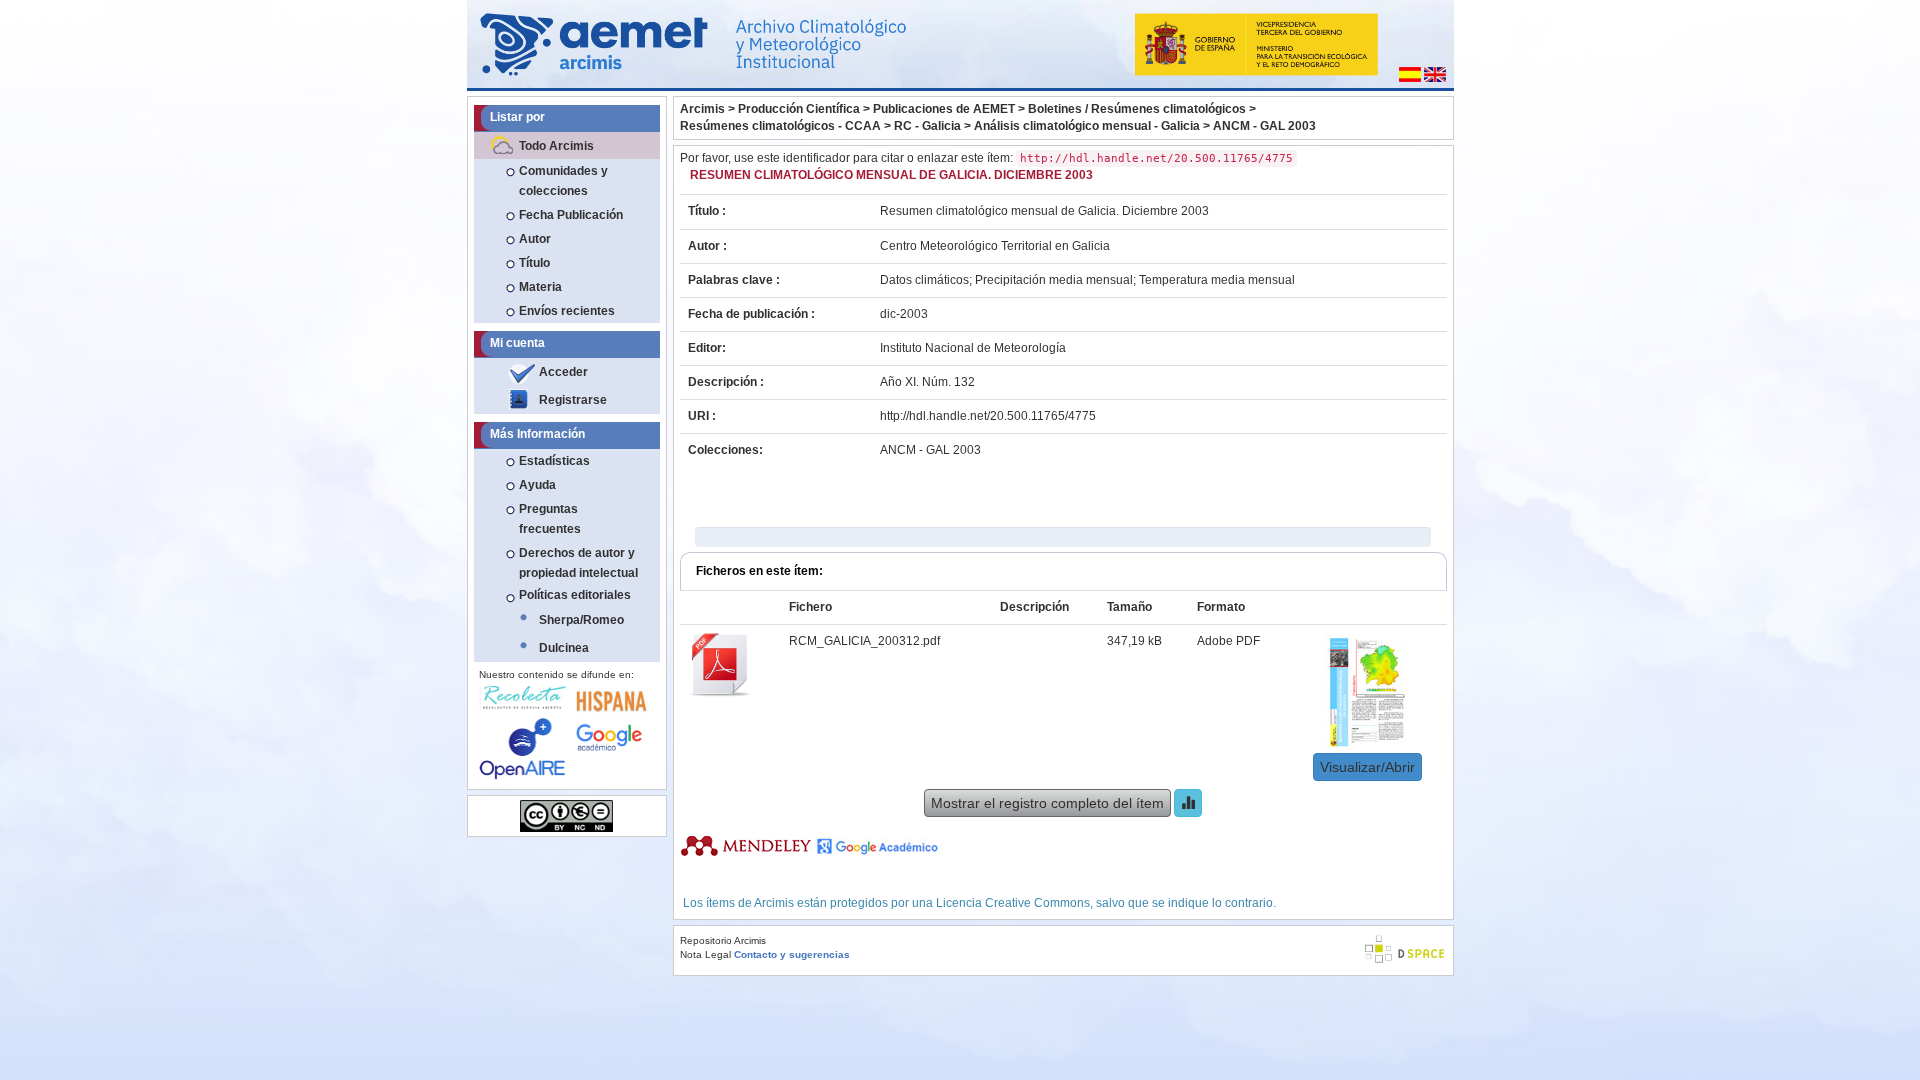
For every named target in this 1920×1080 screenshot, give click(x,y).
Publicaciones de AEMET (944, 109)
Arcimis (702, 109)
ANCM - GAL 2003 (1264, 126)
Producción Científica (799, 109)
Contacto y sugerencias (792, 954)
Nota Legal (705, 954)
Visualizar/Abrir (1367, 767)
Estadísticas (554, 461)
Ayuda (537, 485)
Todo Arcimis (556, 146)
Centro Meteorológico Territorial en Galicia (995, 246)
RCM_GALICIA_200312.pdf (864, 641)
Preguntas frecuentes (550, 519)
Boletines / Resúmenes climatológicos (1137, 109)
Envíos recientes (567, 311)
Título (534, 263)
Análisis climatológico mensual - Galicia (1087, 126)
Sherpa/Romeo (581, 620)
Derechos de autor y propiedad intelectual (578, 563)
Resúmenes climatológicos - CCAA (780, 126)
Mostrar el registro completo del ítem (1047, 803)
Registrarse (573, 400)
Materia (540, 287)
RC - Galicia (927, 126)
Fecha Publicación (571, 215)
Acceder (563, 372)
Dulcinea (564, 648)
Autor (535, 239)
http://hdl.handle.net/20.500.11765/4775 (988, 416)
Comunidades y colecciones (563, 181)
